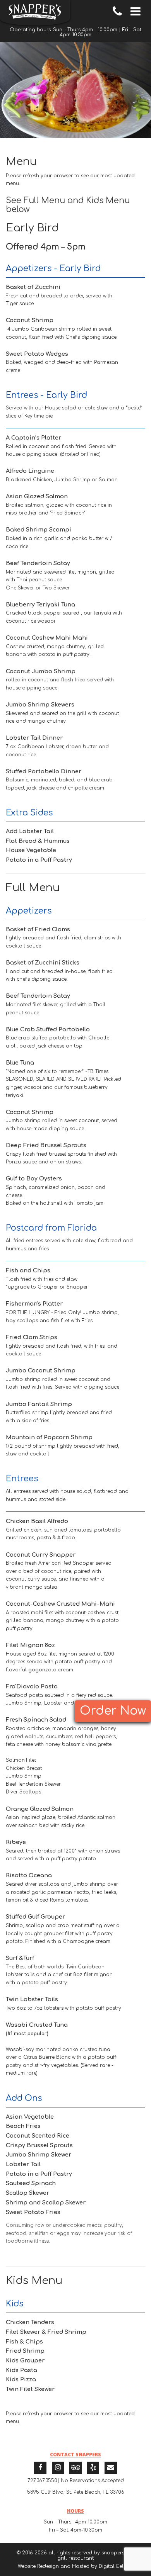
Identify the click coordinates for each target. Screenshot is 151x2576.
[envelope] (111, 2468)
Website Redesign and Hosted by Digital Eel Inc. (75, 2566)
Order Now (113, 1711)
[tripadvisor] (75, 2468)
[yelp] (93, 2468)
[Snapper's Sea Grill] (35, 13)
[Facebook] (40, 2468)
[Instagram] (58, 2468)
